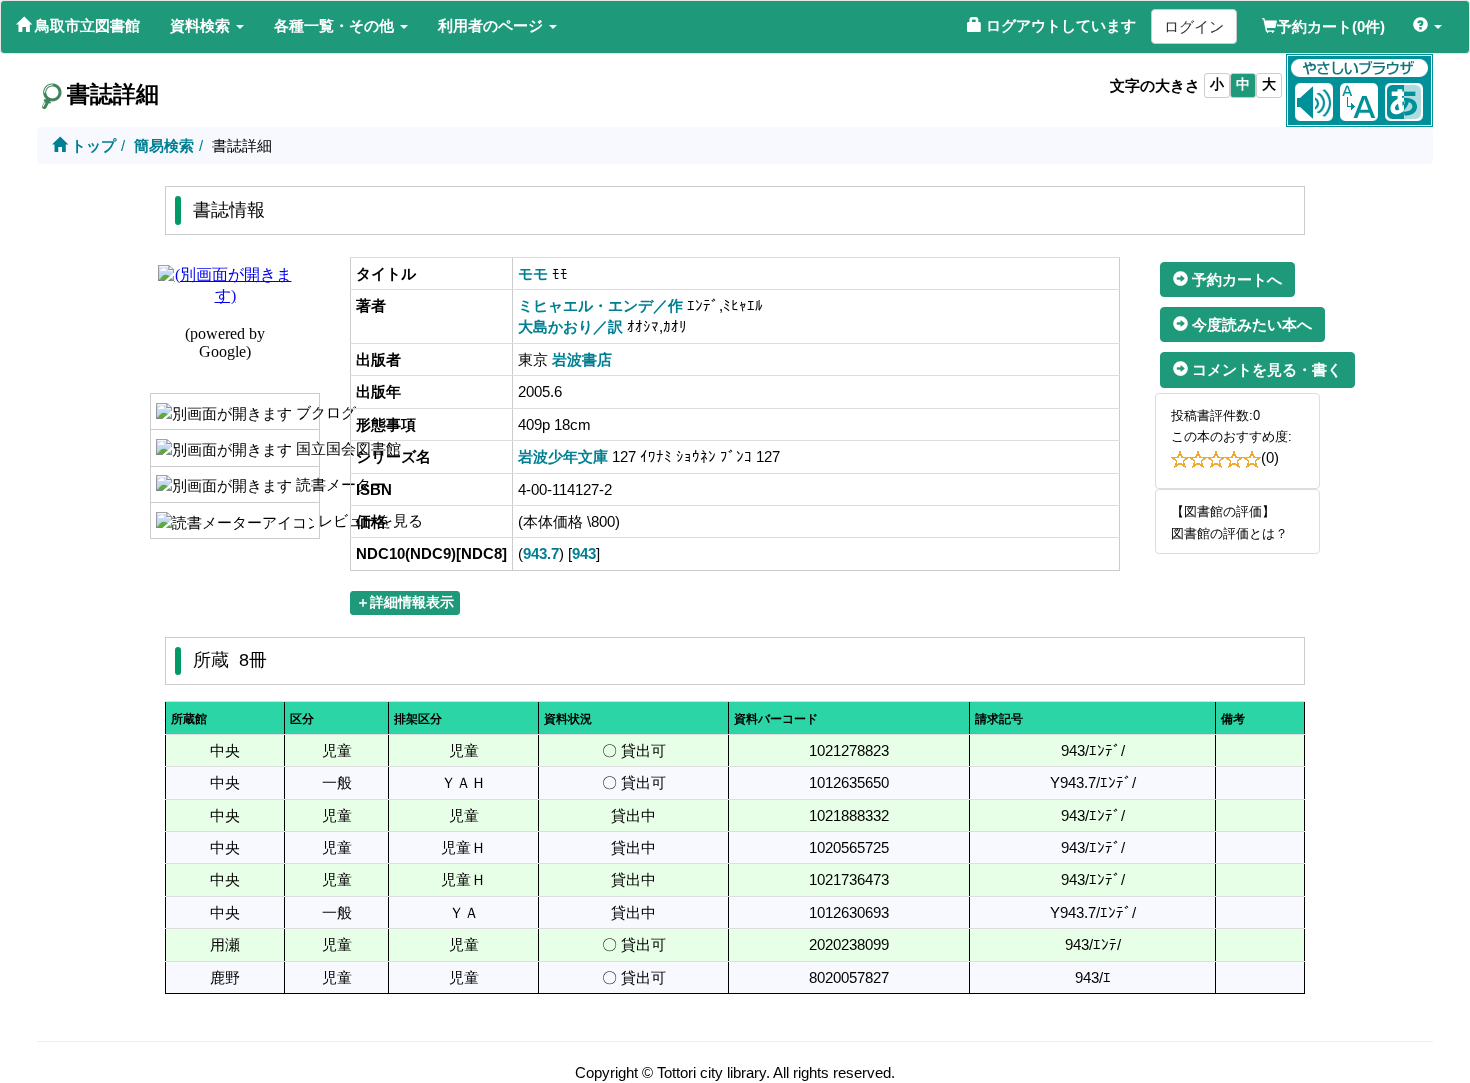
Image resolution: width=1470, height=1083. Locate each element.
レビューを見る (316, 520)
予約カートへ (1235, 279)
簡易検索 (164, 145)
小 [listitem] (1217, 84)
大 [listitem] (1269, 84)
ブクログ (305, 412)
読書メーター (305, 484)
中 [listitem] (1243, 84)
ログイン (1194, 26)
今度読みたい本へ (1250, 324)
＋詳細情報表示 (405, 602)
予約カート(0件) (1331, 26)
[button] (207, 26)
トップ (91, 145)
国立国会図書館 (305, 448)
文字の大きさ (1155, 85)
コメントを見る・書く (1265, 369)
